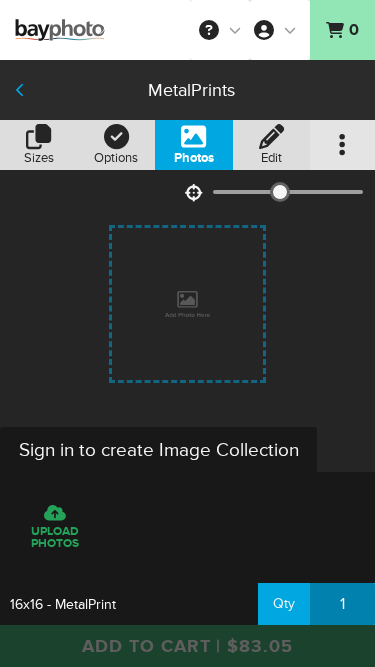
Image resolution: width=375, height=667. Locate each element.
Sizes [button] (39, 158)
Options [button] (116, 158)
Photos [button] (194, 158)
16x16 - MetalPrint (63, 604)
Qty (284, 603)
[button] (220, 30)
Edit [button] (271, 158)
